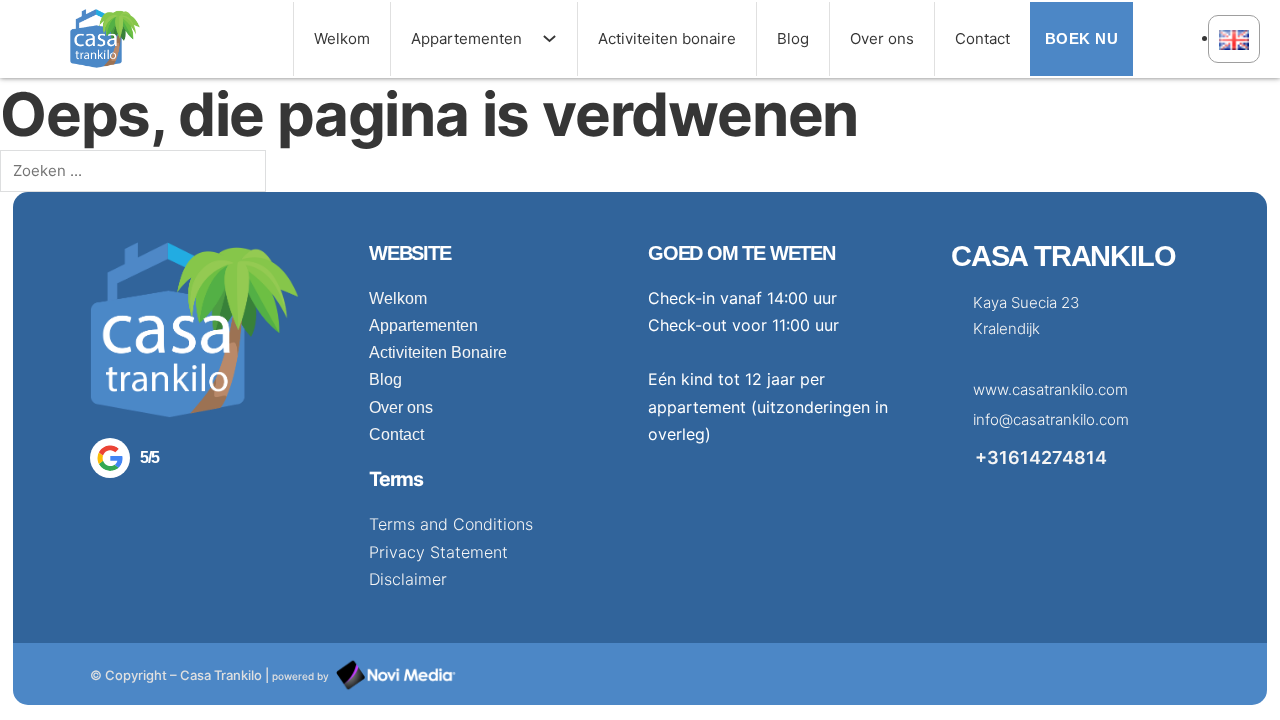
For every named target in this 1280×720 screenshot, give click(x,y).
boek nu (1082, 38)
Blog (793, 38)
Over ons (882, 38)
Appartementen (466, 38)
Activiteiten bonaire (667, 38)
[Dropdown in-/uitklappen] (559, 38)
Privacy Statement (438, 552)
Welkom (342, 38)
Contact (982, 38)
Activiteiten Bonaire (438, 352)
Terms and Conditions (451, 524)
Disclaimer (408, 579)
